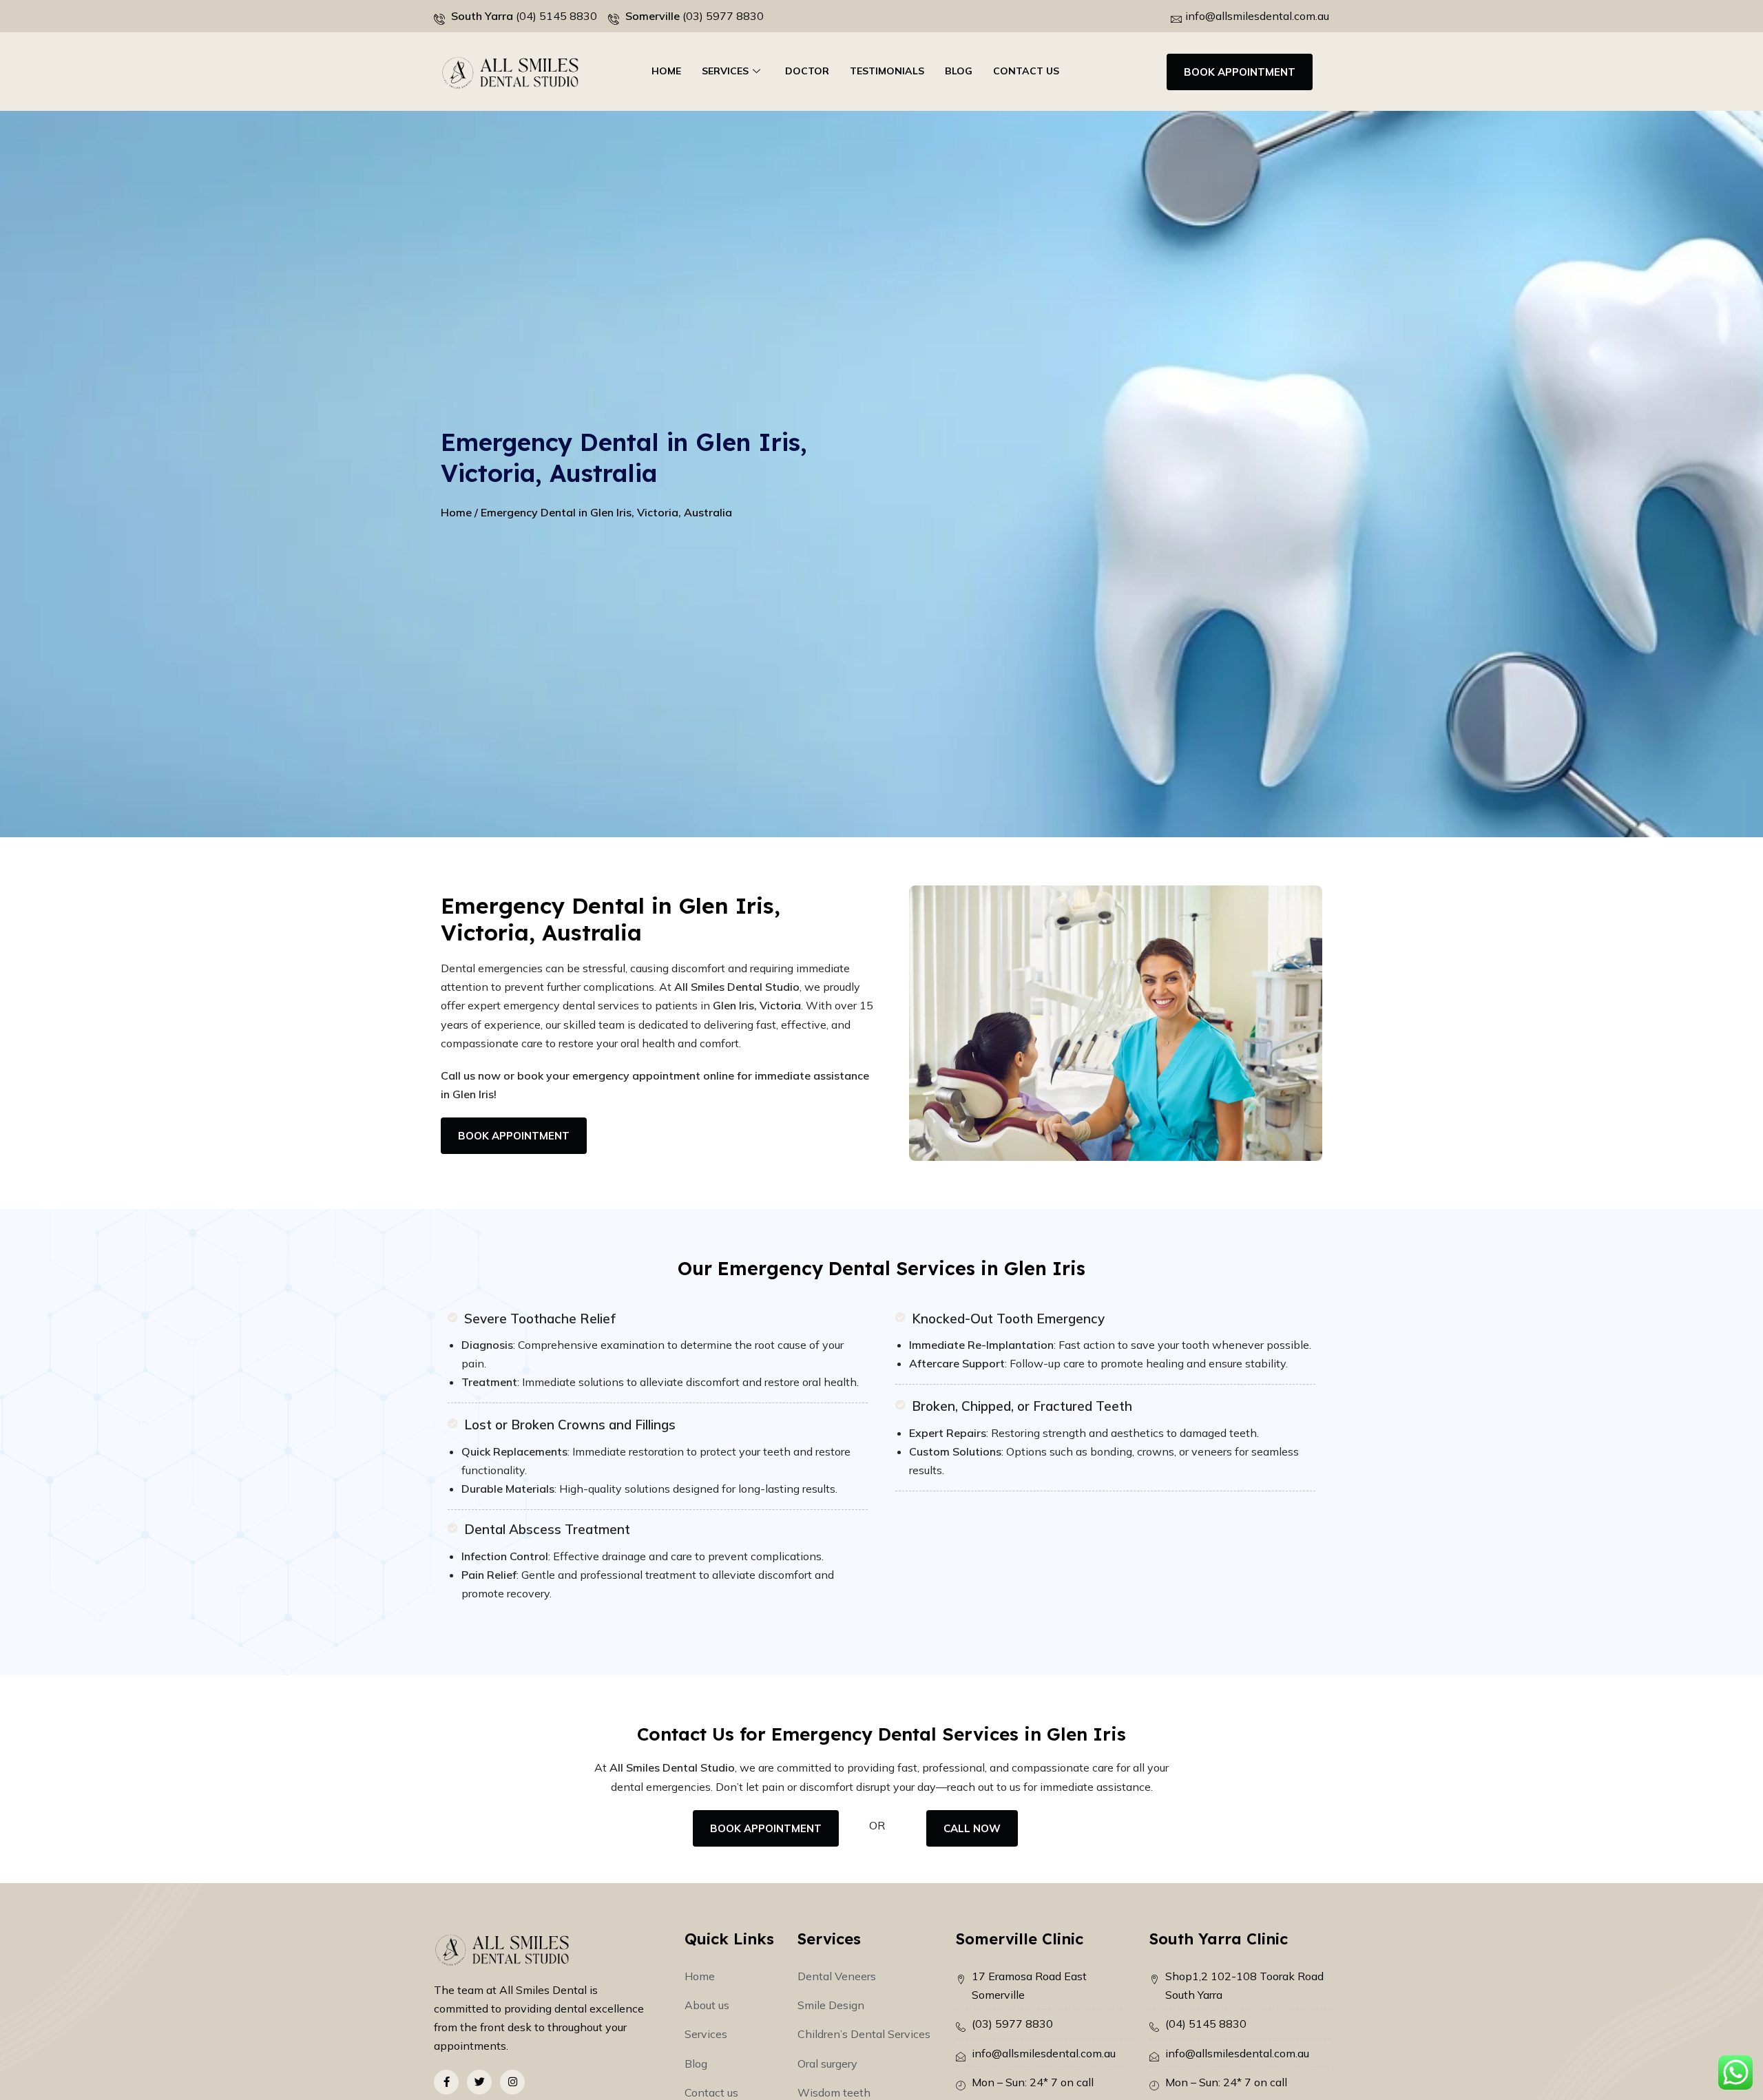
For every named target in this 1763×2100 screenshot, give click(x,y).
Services (725, 71)
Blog (959, 71)
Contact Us (1026, 71)
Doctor (807, 71)
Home (666, 71)
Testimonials (887, 71)
